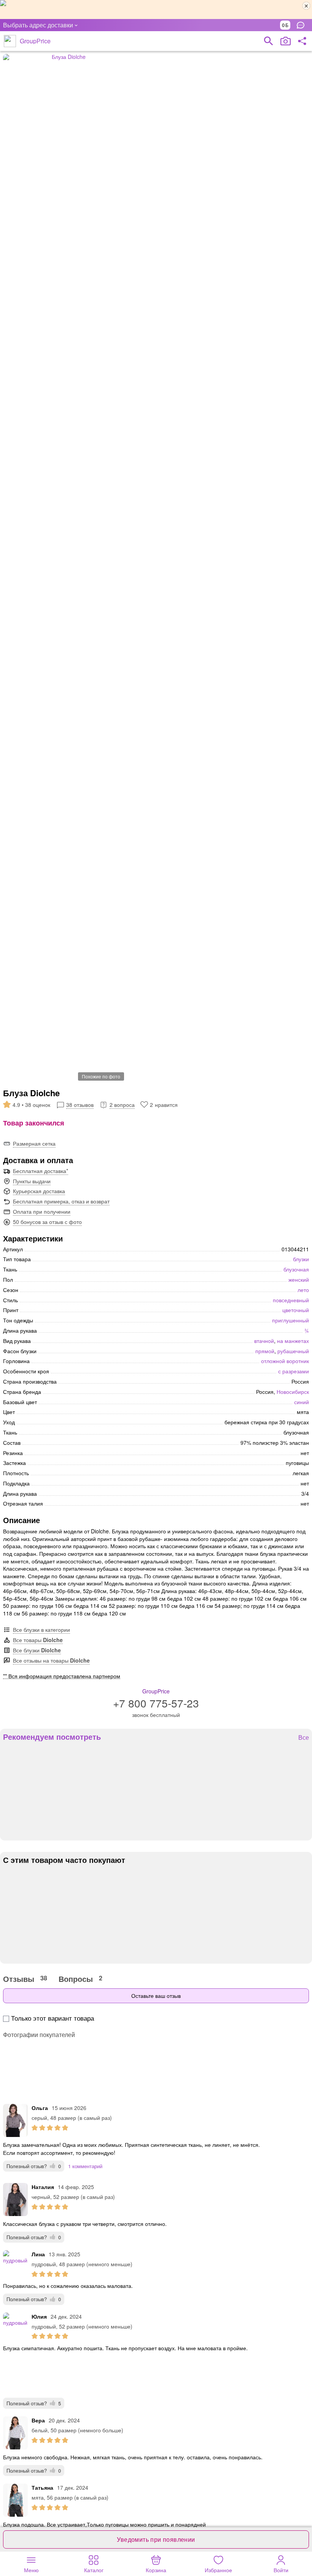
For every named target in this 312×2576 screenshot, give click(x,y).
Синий (302, 1402)
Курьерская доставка (39, 1191)
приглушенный (291, 1320)
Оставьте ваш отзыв (156, 1996)
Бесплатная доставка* (41, 1171)
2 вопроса (122, 1105)
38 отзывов (80, 1105)
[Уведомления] (302, 25)
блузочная (296, 1269)
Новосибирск (293, 1392)
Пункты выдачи (32, 1181)
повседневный (291, 1300)
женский (299, 1279)
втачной (264, 1341)
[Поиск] (269, 41)
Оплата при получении (42, 1211)
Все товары (38, 1640)
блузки (301, 1259)
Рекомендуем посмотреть (52, 1737)
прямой (265, 1351)
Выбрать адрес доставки (38, 25)
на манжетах (293, 1341)
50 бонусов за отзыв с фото (47, 1222)
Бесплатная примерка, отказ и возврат (61, 1201)
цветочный (296, 1310)
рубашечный (293, 1351)
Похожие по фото (101, 1076)
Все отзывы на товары (51, 1660)
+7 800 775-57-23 (156, 1703)
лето (303, 1290)
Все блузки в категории (41, 1630)
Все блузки (37, 1650)
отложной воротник (285, 1361)
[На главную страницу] (10, 41)
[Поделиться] (302, 41)
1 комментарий (85, 2166)
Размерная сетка (34, 1143)
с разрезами (294, 1371)
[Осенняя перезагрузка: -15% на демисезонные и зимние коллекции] (156, 10)
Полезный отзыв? (34, 2166)
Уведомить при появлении (156, 2539)
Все (304, 1738)
